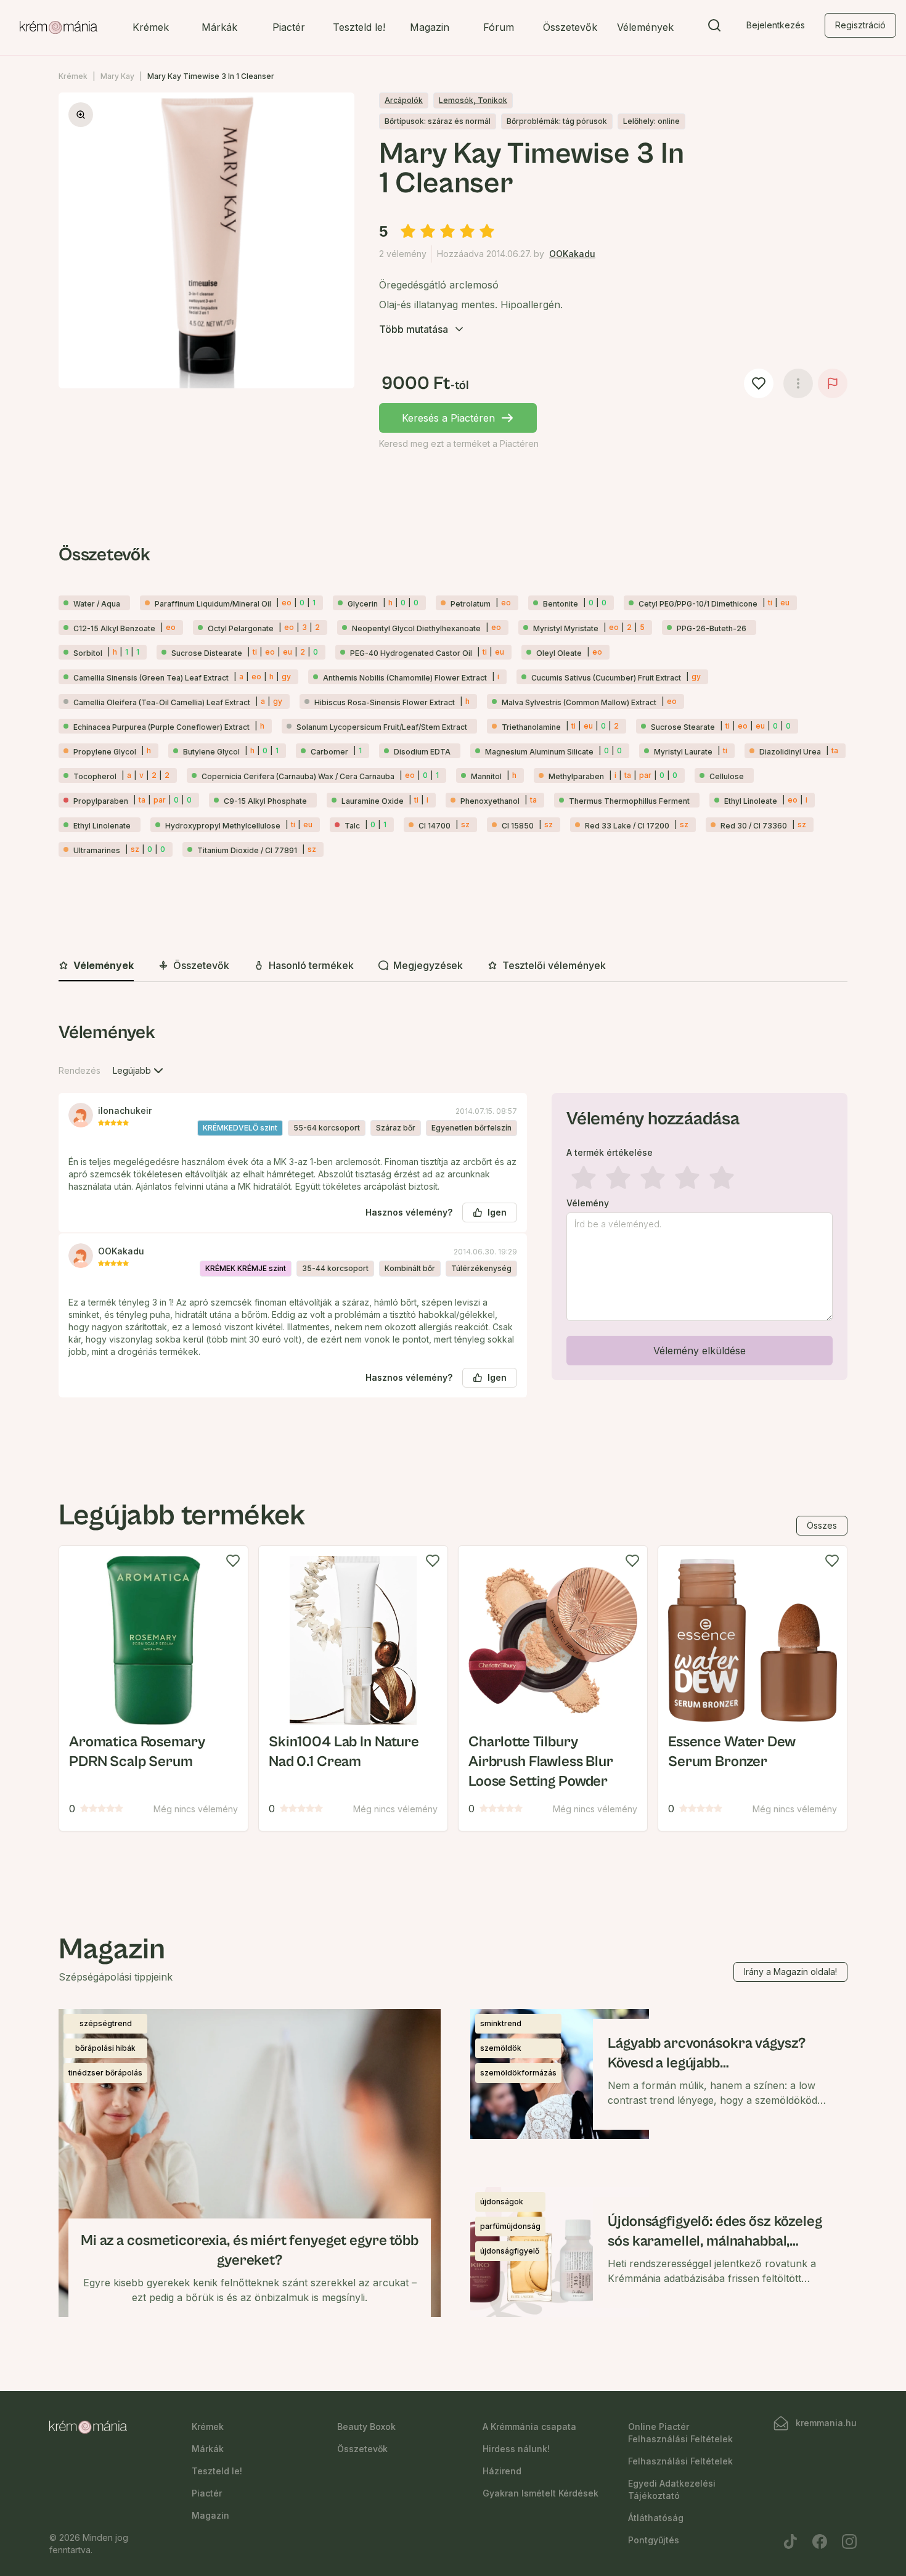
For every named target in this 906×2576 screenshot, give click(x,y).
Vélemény (588, 1203)
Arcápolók (404, 100)
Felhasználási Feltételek (680, 2461)
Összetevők (570, 27)
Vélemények (645, 27)
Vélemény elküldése (700, 1351)
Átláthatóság (656, 2518)
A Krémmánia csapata (529, 2427)
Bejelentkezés (776, 25)
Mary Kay (117, 76)
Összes (822, 1525)
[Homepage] (59, 28)
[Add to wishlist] (233, 1561)
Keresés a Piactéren (448, 418)
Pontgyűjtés (654, 2540)
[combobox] (139, 1071)
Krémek (151, 27)
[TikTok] (790, 2541)
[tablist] (453, 966)
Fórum (499, 27)
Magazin (430, 27)
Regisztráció (860, 25)
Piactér (289, 27)
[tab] (96, 966)
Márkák (219, 27)
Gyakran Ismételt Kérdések (541, 2493)
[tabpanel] (453, 1219)
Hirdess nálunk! (516, 2449)
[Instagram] (849, 2541)
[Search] (714, 28)
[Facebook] (820, 2541)
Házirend (502, 2471)
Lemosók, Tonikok (473, 100)
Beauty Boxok (366, 2427)
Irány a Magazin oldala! (790, 1972)
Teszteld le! (359, 27)
